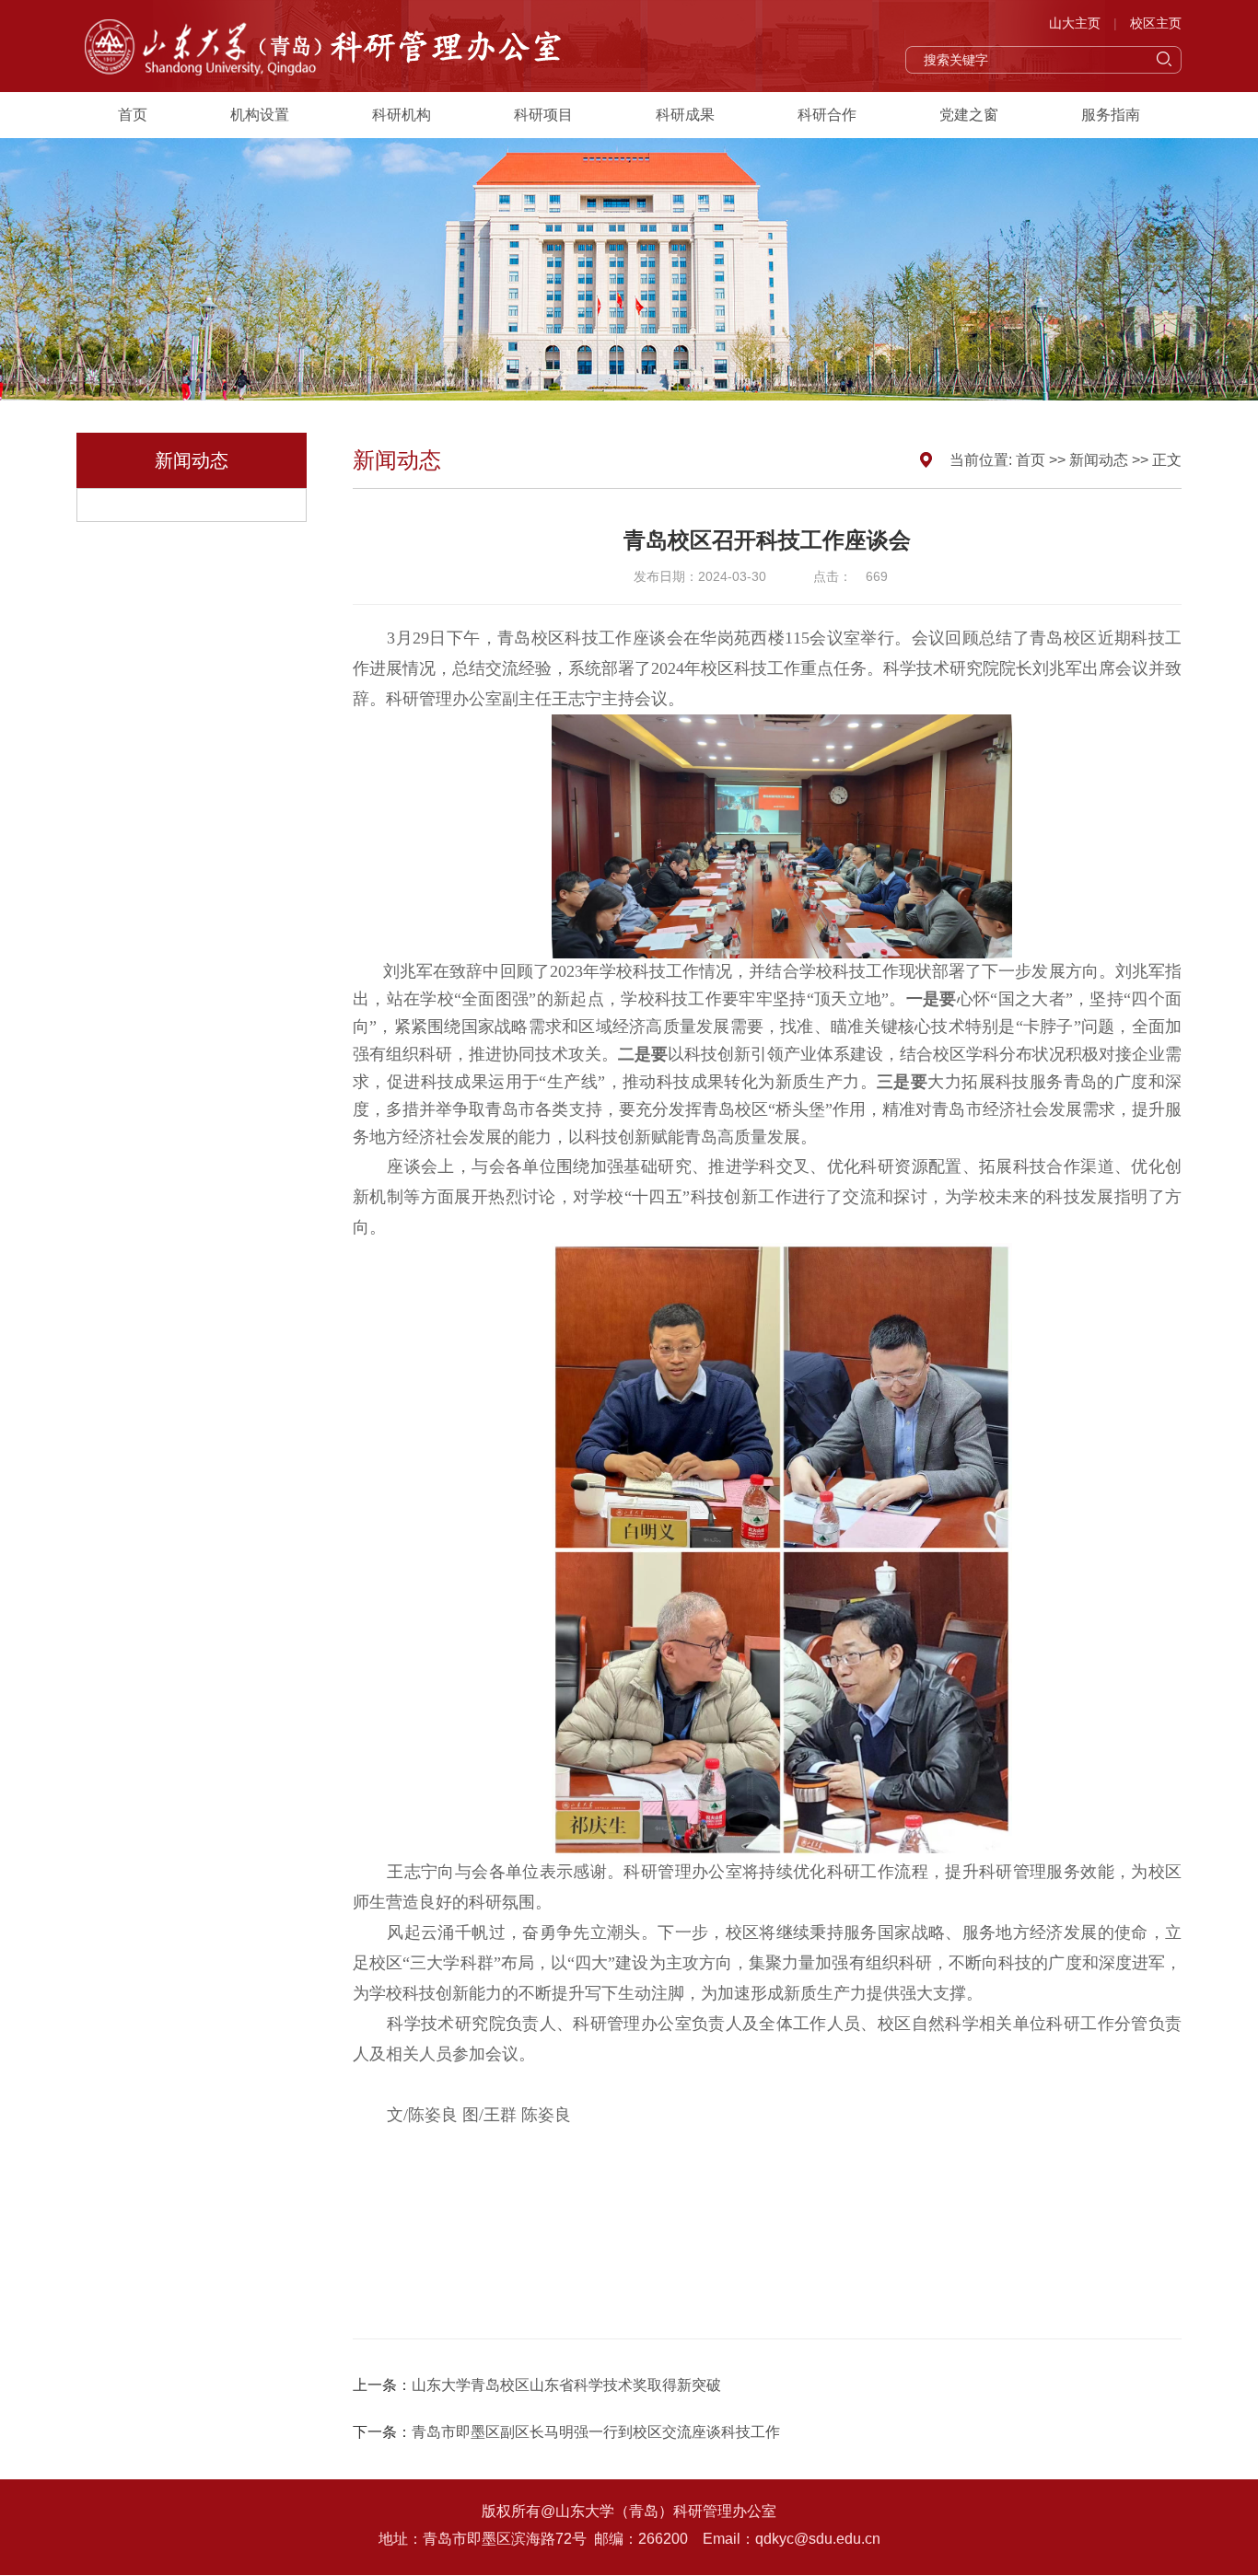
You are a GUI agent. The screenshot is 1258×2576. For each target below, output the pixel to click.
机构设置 (260, 115)
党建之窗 (969, 115)
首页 (133, 115)
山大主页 (1075, 23)
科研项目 (543, 115)
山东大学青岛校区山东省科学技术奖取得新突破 (566, 2385)
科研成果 (685, 115)
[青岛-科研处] (330, 46)
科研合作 (827, 115)
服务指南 (1111, 115)
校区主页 (1156, 23)
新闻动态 (1099, 460)
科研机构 (402, 115)
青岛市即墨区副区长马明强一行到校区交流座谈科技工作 (596, 2432)
